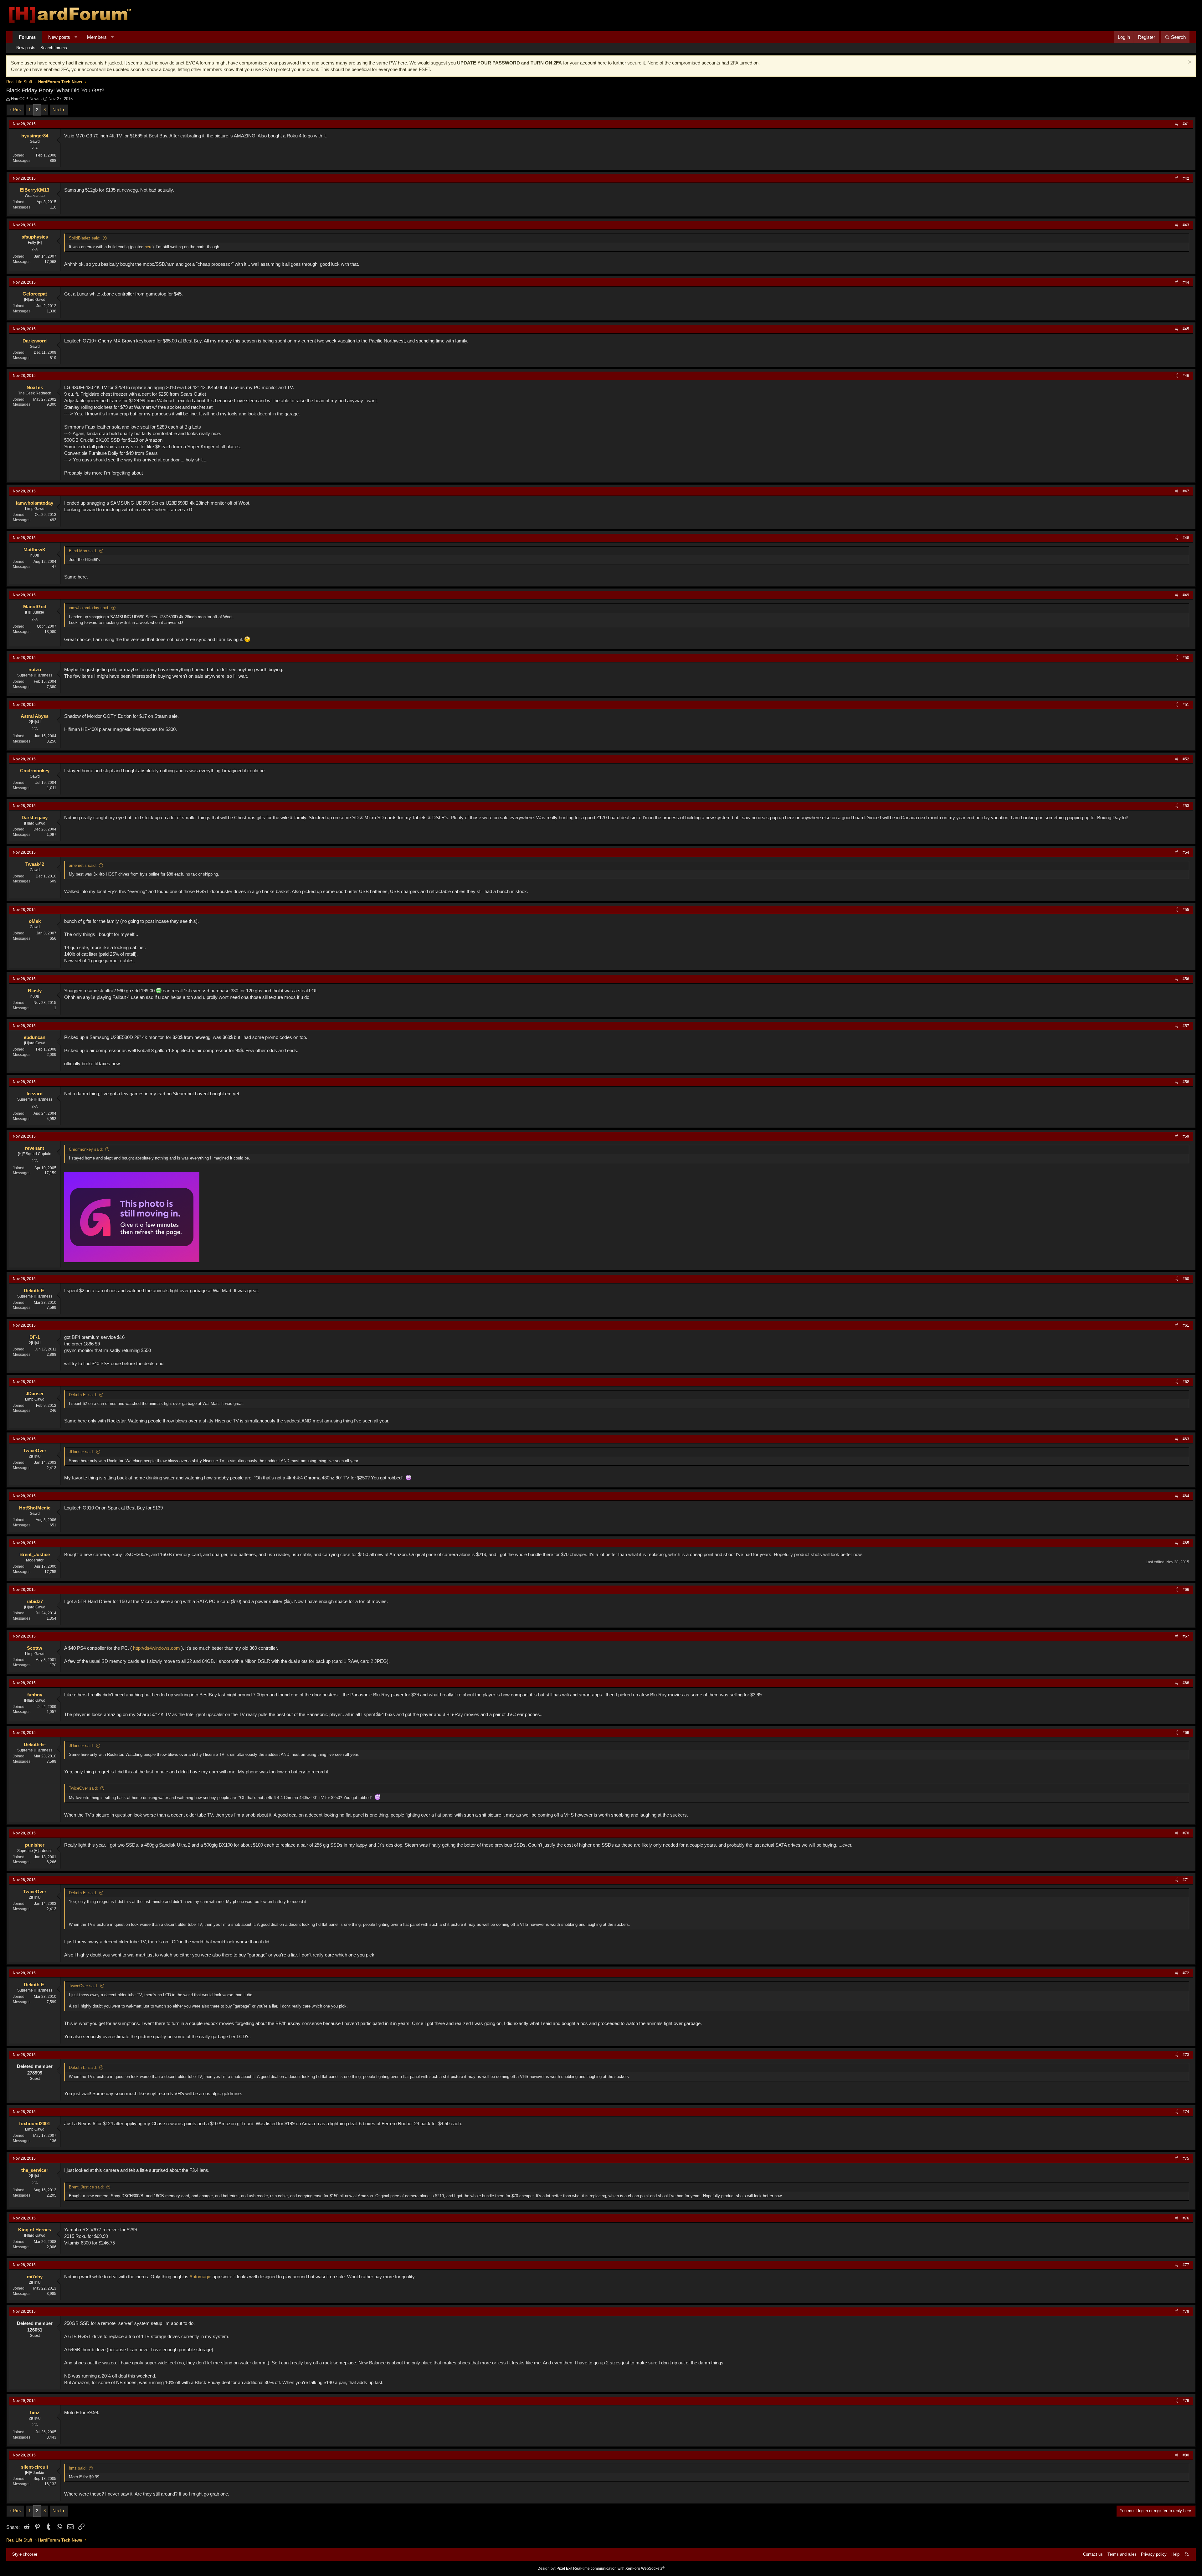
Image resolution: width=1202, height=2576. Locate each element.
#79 (1186, 2401)
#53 (1186, 806)
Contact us (1093, 2554)
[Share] (1176, 124)
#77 (1186, 2265)
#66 (1186, 1590)
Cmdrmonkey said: (86, 1149)
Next (57, 110)
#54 (1186, 852)
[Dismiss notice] (1189, 63)
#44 (1186, 282)
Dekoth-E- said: (83, 1395)
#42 (1186, 178)
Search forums (54, 48)
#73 (1186, 2055)
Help (1175, 2554)
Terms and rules (1122, 2554)
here (149, 247)
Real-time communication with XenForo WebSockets (619, 2568)
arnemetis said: (83, 865)
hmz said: (78, 2468)
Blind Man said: (83, 551)
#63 (1186, 1439)
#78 (1186, 2311)
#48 (1186, 538)
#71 (1186, 1880)
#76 (1186, 2218)
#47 (1186, 491)
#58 (1186, 1082)
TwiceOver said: (83, 1788)
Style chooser (25, 2554)
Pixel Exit (564, 2568)
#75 (1186, 2158)
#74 (1186, 2112)
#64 (1186, 1496)
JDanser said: (81, 1452)
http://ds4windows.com (157, 1648)
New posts (59, 37)
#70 (1186, 1833)
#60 (1186, 1279)
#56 (1186, 979)
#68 (1186, 1683)
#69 (1186, 1733)
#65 (1186, 1543)
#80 (1186, 2455)
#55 (1186, 910)
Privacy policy (1154, 2554)
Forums (27, 37)
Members (97, 37)
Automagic (200, 2277)
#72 (1186, 1973)
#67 (1186, 1636)
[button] (76, 37)
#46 (1186, 376)
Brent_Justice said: (86, 2187)
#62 (1186, 1382)
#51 (1186, 705)
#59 (1186, 1136)
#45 (1186, 329)
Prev (17, 110)
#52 (1186, 759)
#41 (1186, 124)
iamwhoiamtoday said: (89, 608)
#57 (1186, 1026)
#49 (1186, 595)
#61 (1186, 1325)
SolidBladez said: (85, 238)
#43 (1186, 225)
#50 (1186, 658)
